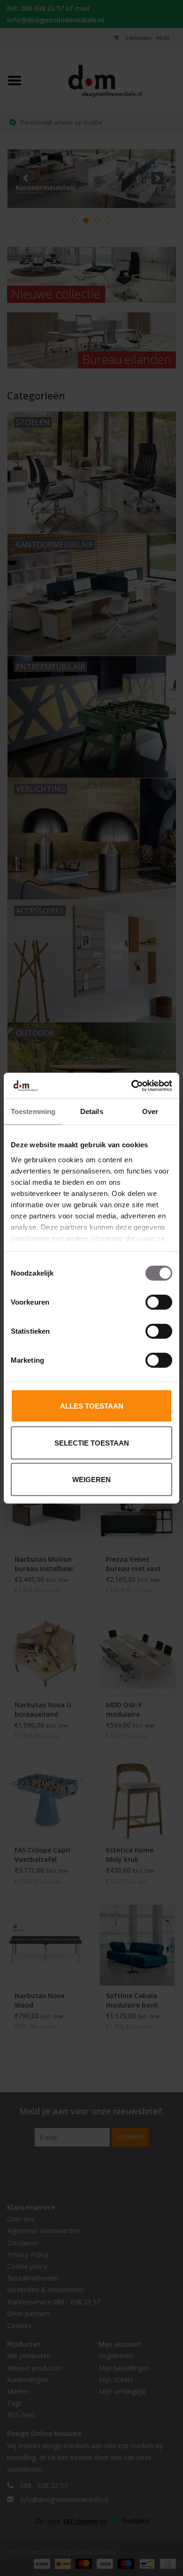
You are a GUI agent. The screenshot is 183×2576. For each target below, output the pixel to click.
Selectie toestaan (92, 1443)
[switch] (159, 1302)
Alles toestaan (92, 1406)
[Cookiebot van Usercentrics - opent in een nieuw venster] (132, 1085)
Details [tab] (92, 1111)
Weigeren (91, 1480)
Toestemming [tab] (33, 1111)
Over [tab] (150, 1111)
